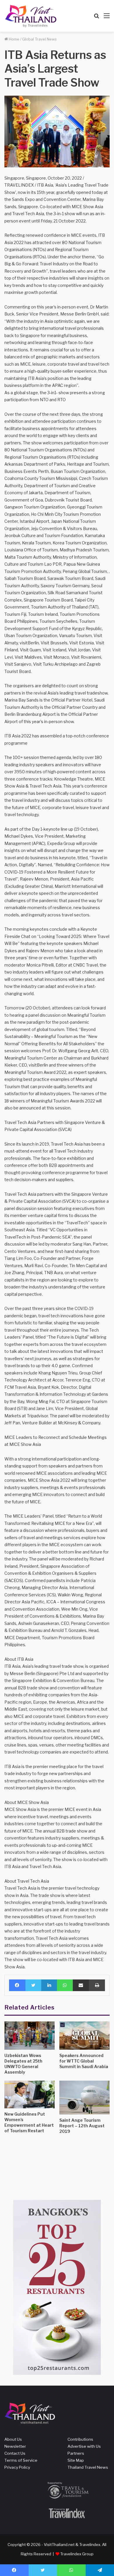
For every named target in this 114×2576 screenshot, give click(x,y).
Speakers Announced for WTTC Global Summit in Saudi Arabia (84, 2061)
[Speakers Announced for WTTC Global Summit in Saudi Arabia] (84, 2036)
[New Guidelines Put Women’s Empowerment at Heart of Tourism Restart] (30, 2094)
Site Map (76, 2460)
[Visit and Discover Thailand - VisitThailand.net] (31, 16)
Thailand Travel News (88, 2467)
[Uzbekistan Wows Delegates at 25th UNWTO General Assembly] (30, 2036)
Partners (76, 2453)
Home (14, 39)
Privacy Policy (17, 2467)
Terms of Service (21, 2460)
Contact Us (15, 2453)
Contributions (80, 2439)
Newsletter (15, 2446)
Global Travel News (39, 39)
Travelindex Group (77, 2554)
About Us (13, 2439)
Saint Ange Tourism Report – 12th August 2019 (82, 2126)
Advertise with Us (84, 2446)
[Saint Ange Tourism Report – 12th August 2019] (84, 2097)
